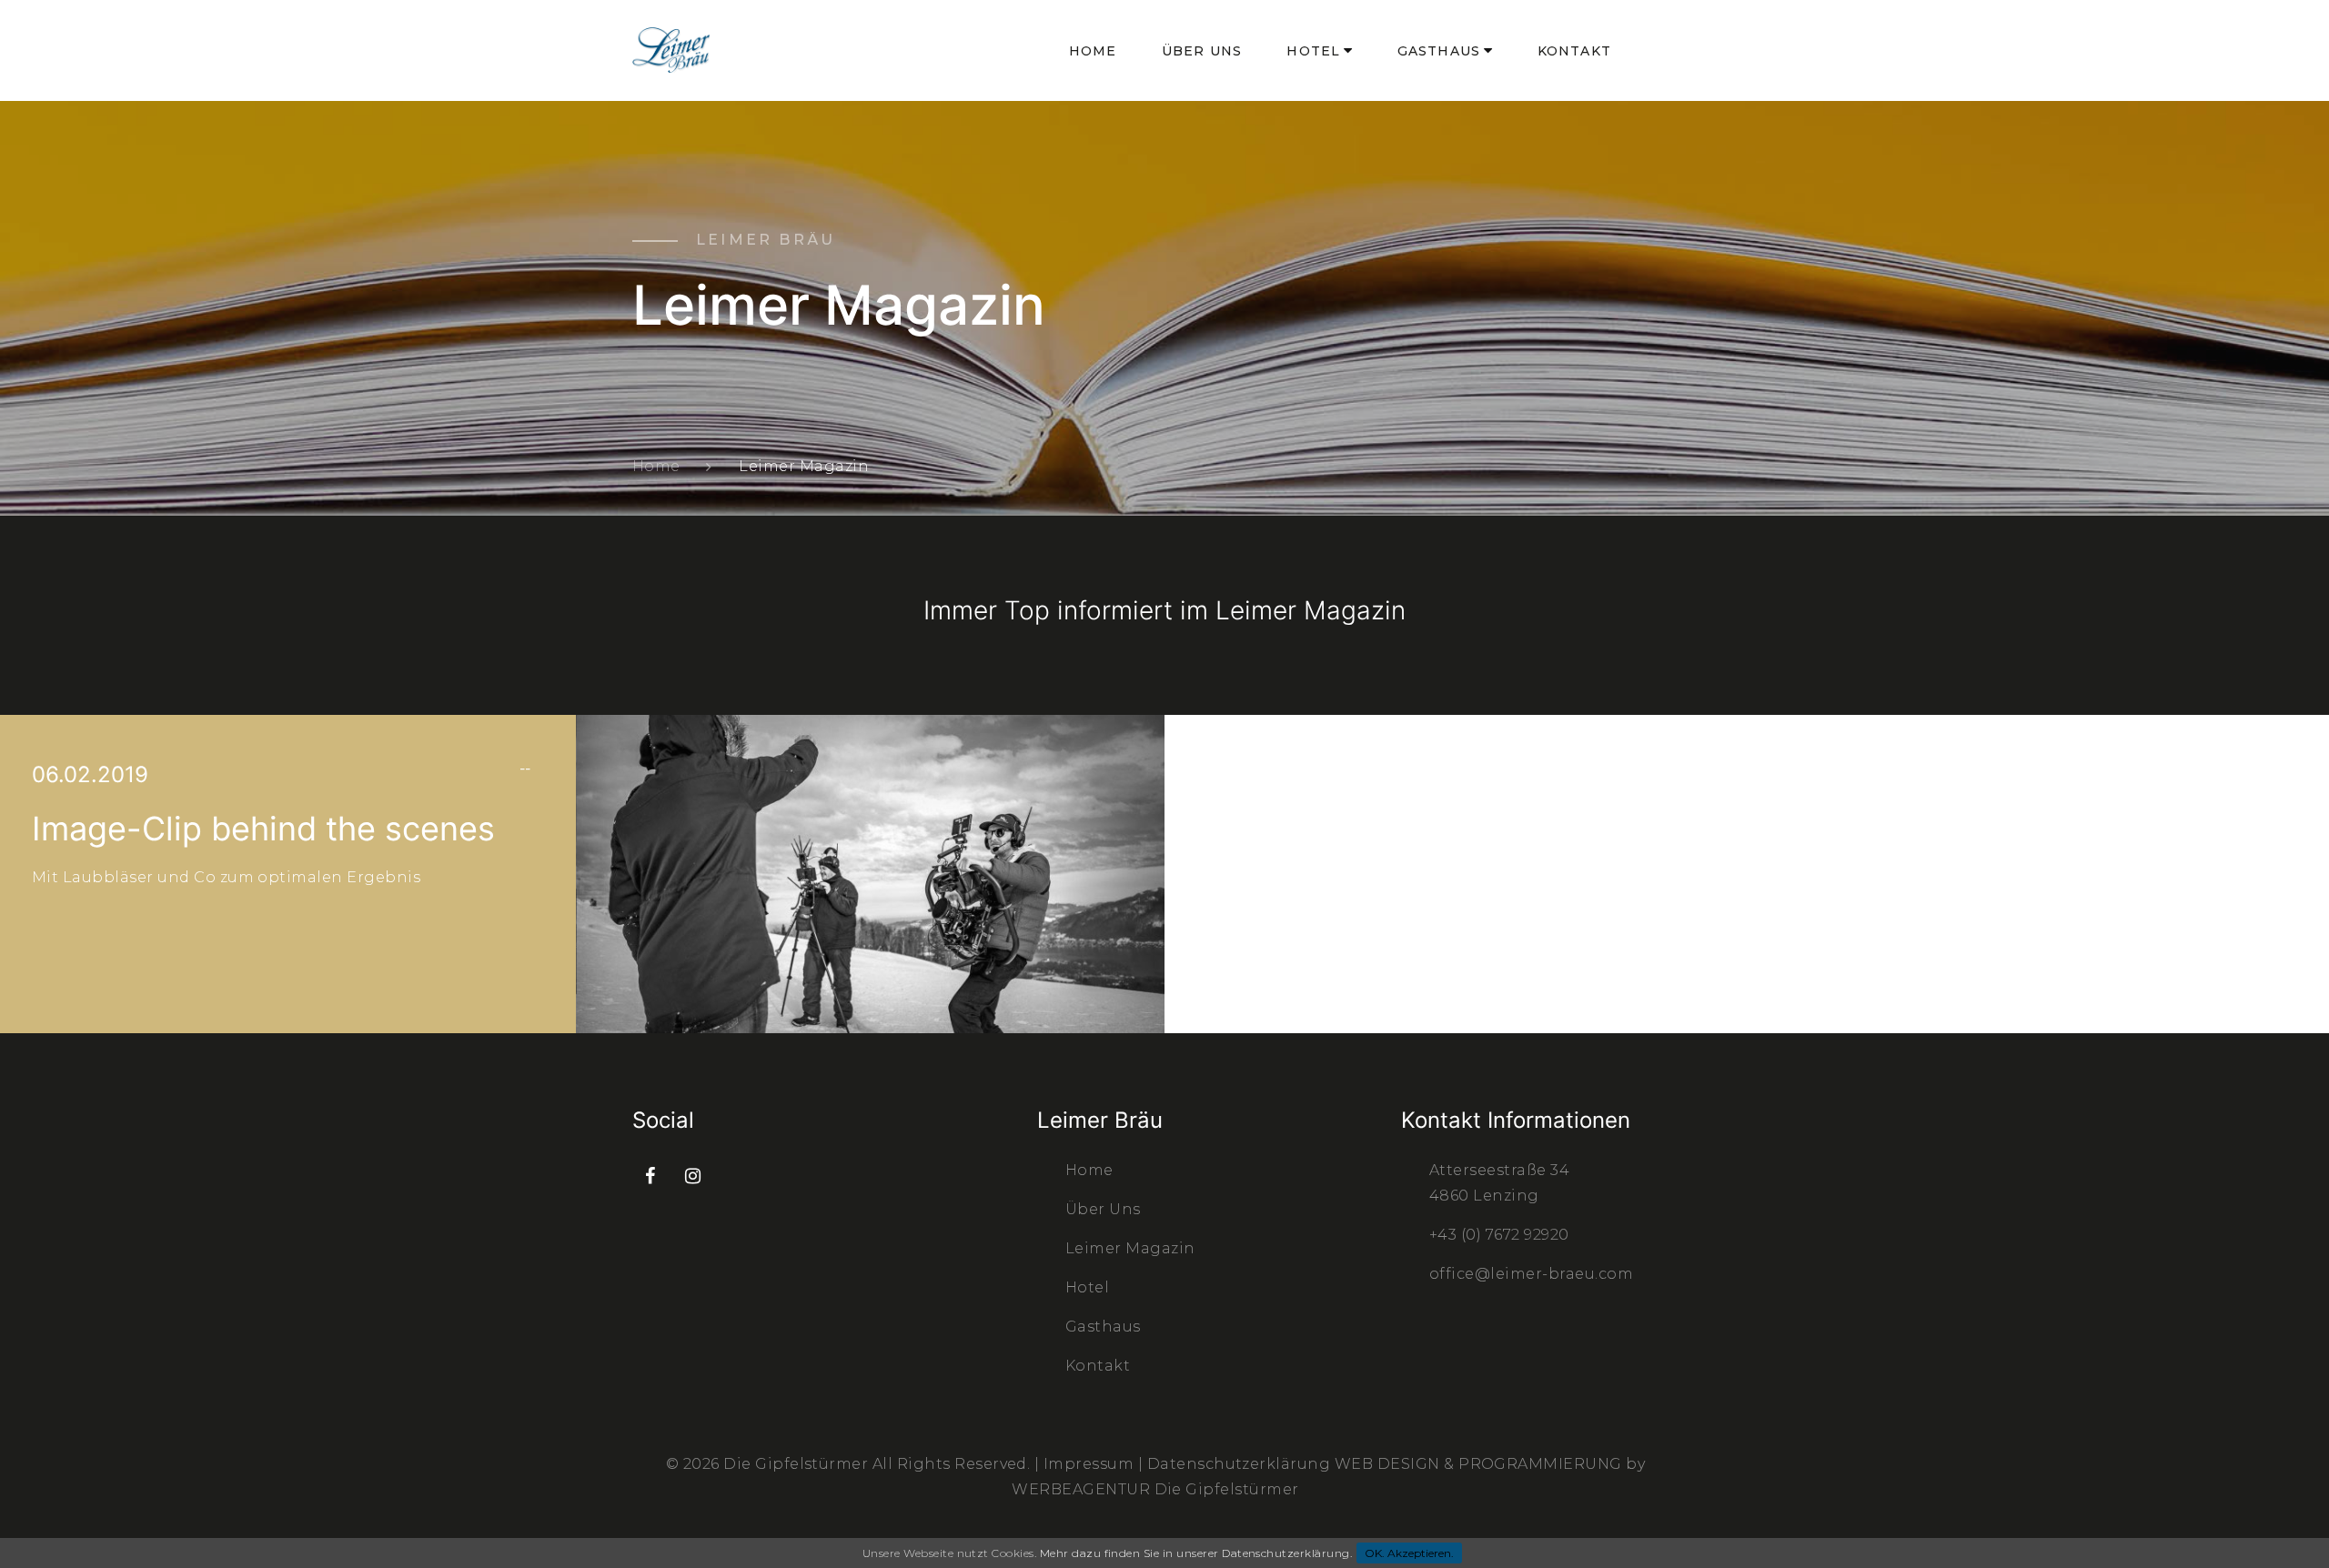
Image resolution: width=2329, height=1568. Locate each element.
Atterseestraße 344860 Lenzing (1499, 1183)
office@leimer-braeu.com (1531, 1274)
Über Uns (1202, 51)
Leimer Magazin (1130, 1248)
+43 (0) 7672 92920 (1499, 1235)
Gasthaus (1439, 51)
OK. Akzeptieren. (1409, 1553)
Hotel (1313, 51)
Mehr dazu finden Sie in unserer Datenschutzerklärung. (1196, 1553)
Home (1093, 51)
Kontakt (1574, 51)
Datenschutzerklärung (1241, 1464)
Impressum (1091, 1464)
